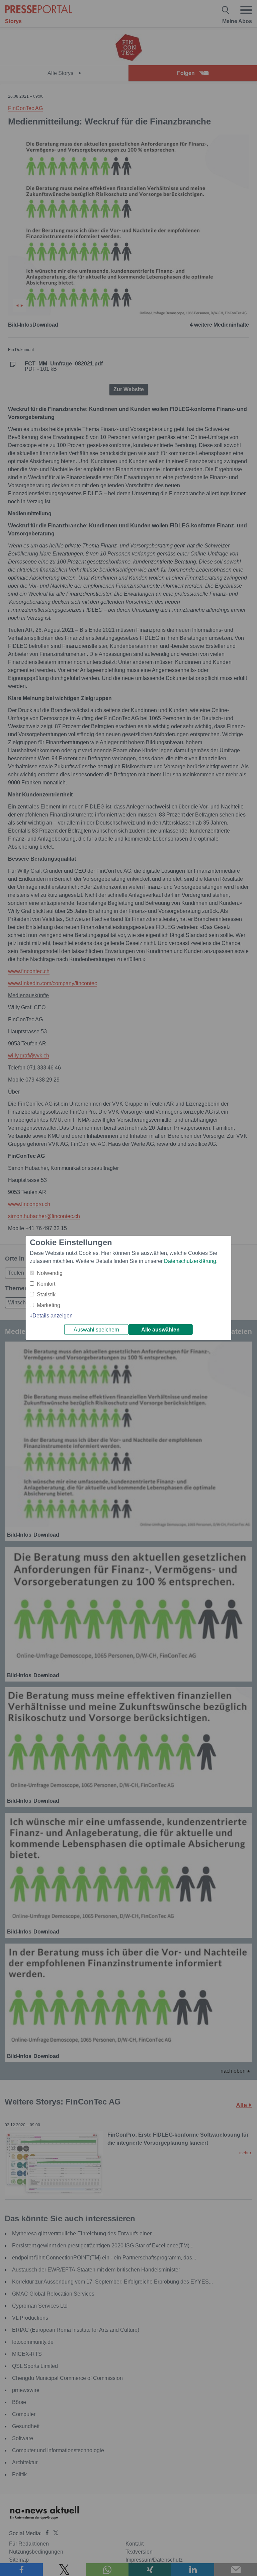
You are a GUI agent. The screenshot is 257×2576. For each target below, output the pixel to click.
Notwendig (50, 1273)
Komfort (46, 1284)
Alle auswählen (160, 1330)
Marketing (49, 1305)
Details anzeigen (53, 1316)
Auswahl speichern (96, 1330)
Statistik (46, 1295)
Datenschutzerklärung (190, 1261)
